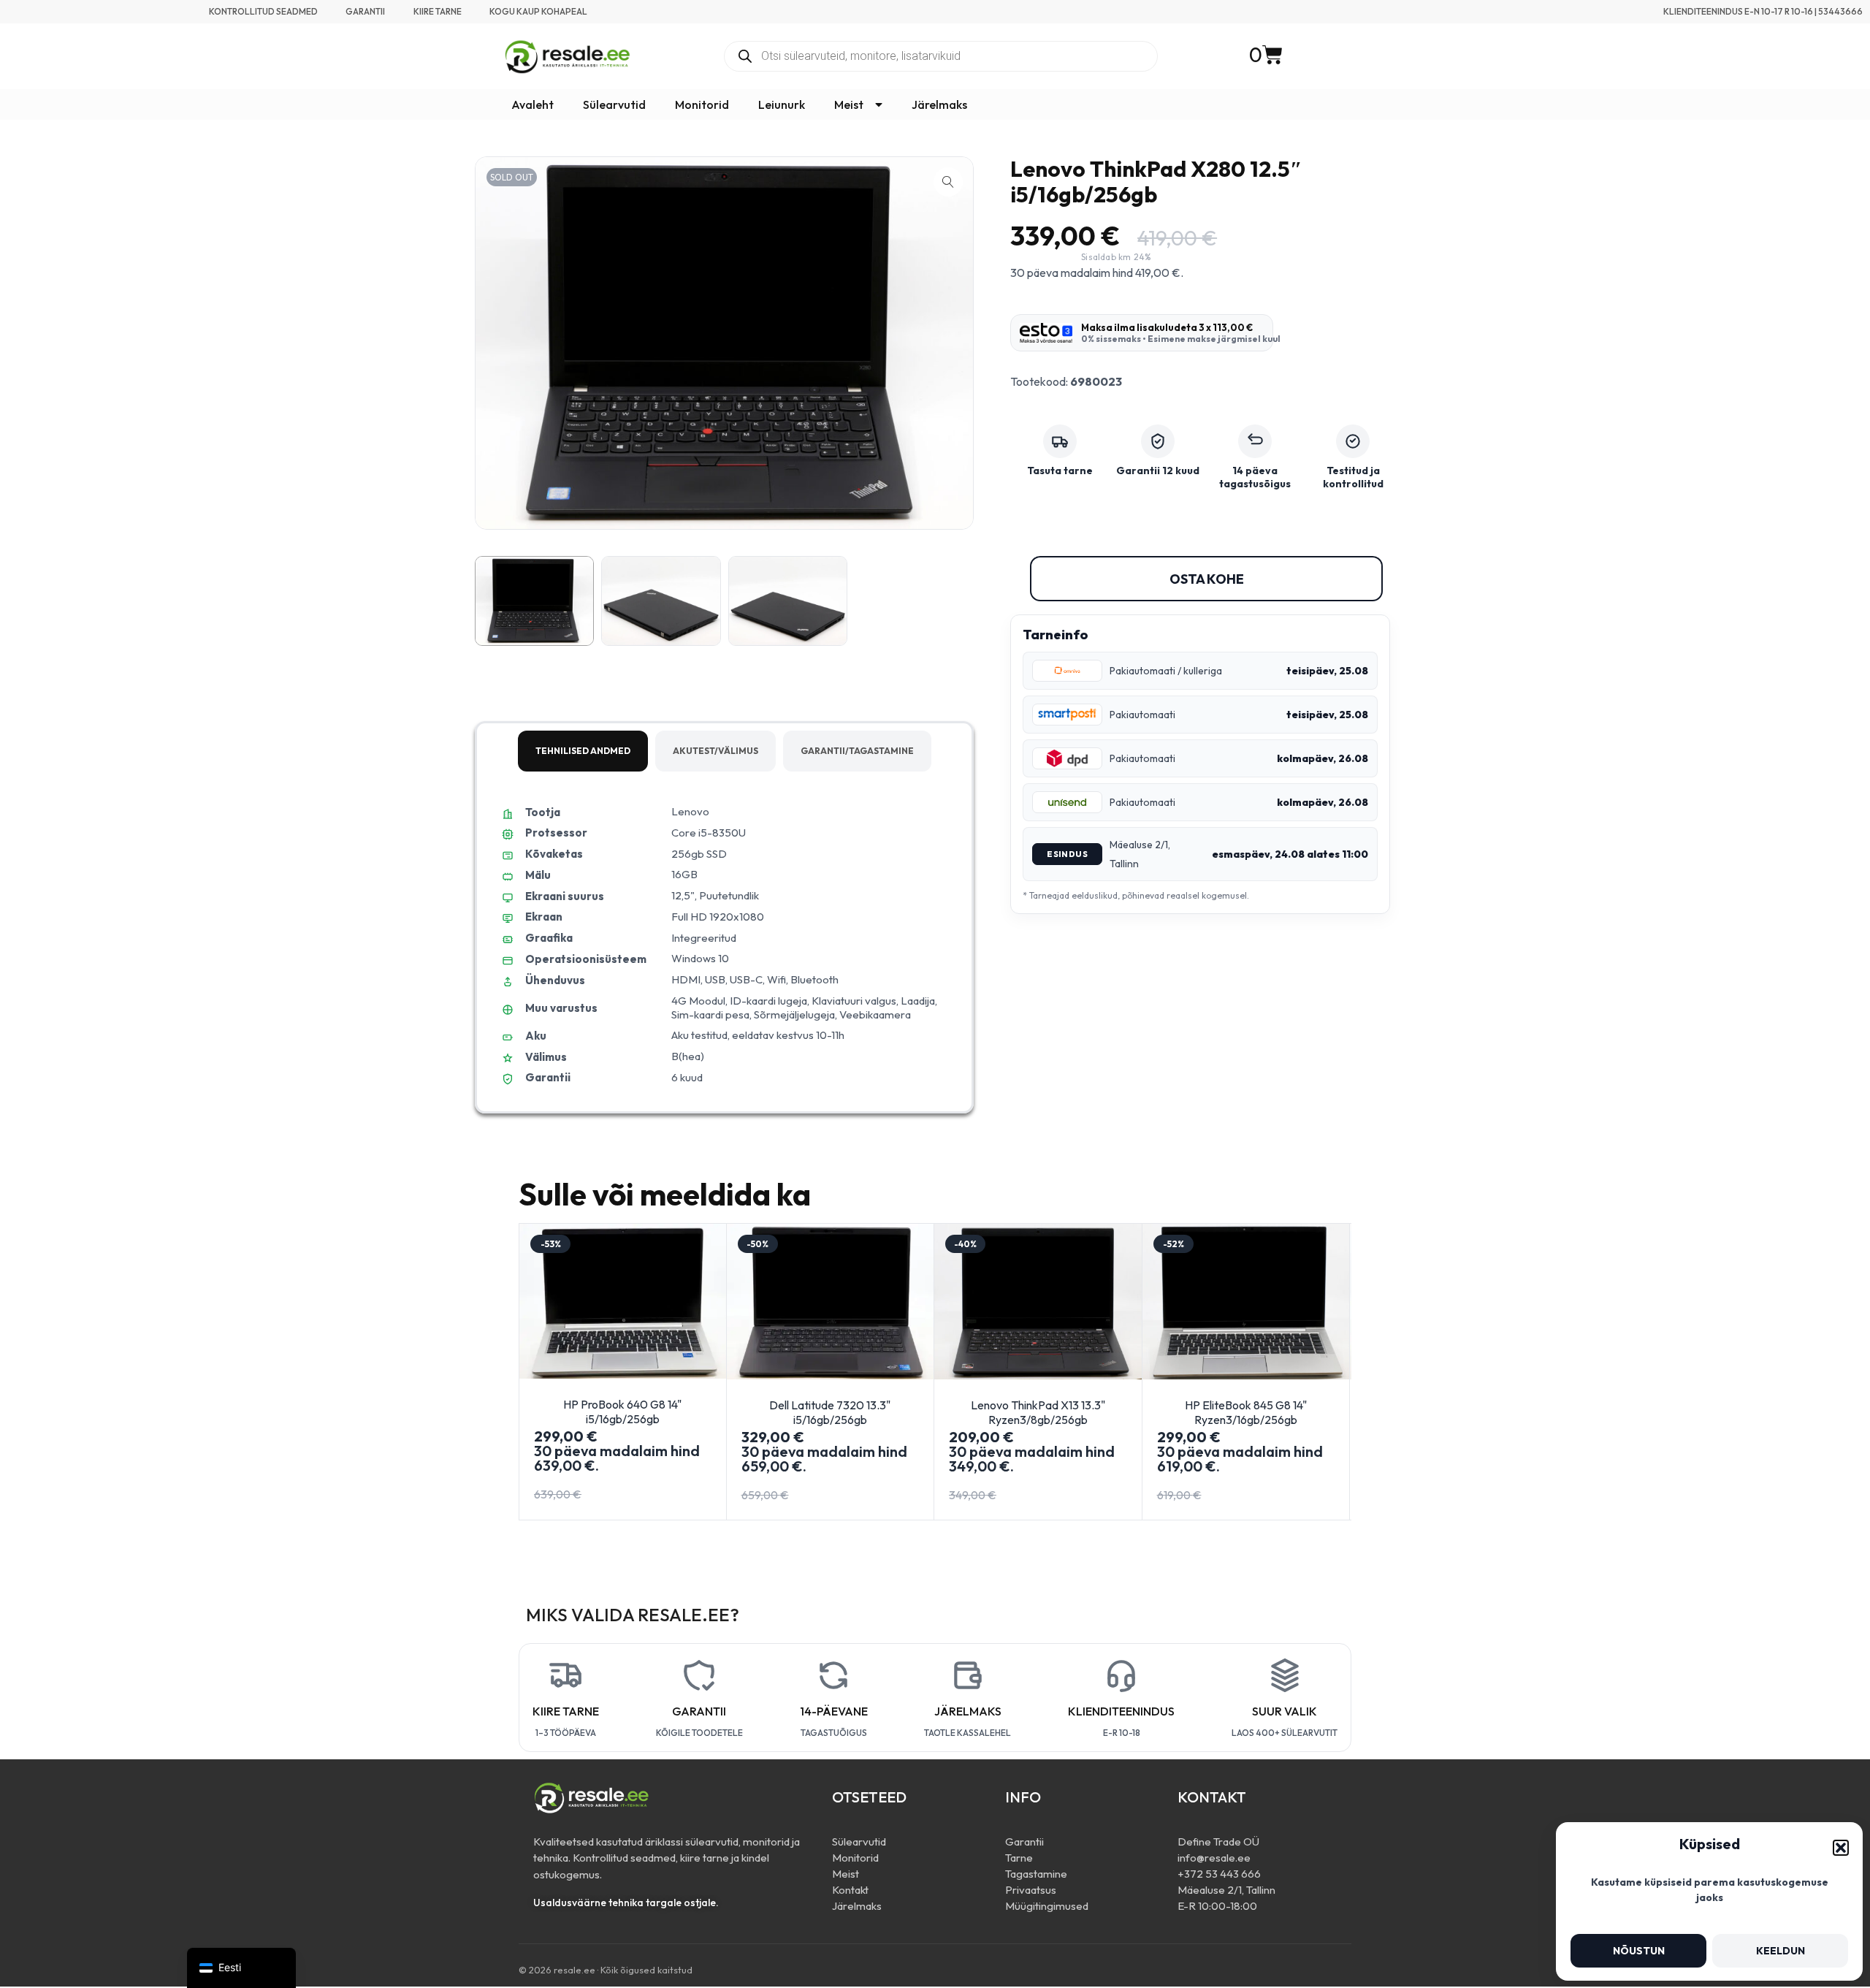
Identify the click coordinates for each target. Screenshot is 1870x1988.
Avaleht (533, 104)
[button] (1841, 1848)
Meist (849, 104)
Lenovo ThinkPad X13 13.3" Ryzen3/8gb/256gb (1038, 1412)
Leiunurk (782, 104)
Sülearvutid (614, 104)
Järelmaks (939, 104)
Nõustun (1639, 1951)
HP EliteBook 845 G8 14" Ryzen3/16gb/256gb (1246, 1412)
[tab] (583, 751)
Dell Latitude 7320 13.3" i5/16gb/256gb (830, 1412)
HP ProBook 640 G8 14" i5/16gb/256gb (622, 1412)
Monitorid (702, 104)
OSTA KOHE (1207, 579)
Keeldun (1781, 1951)
